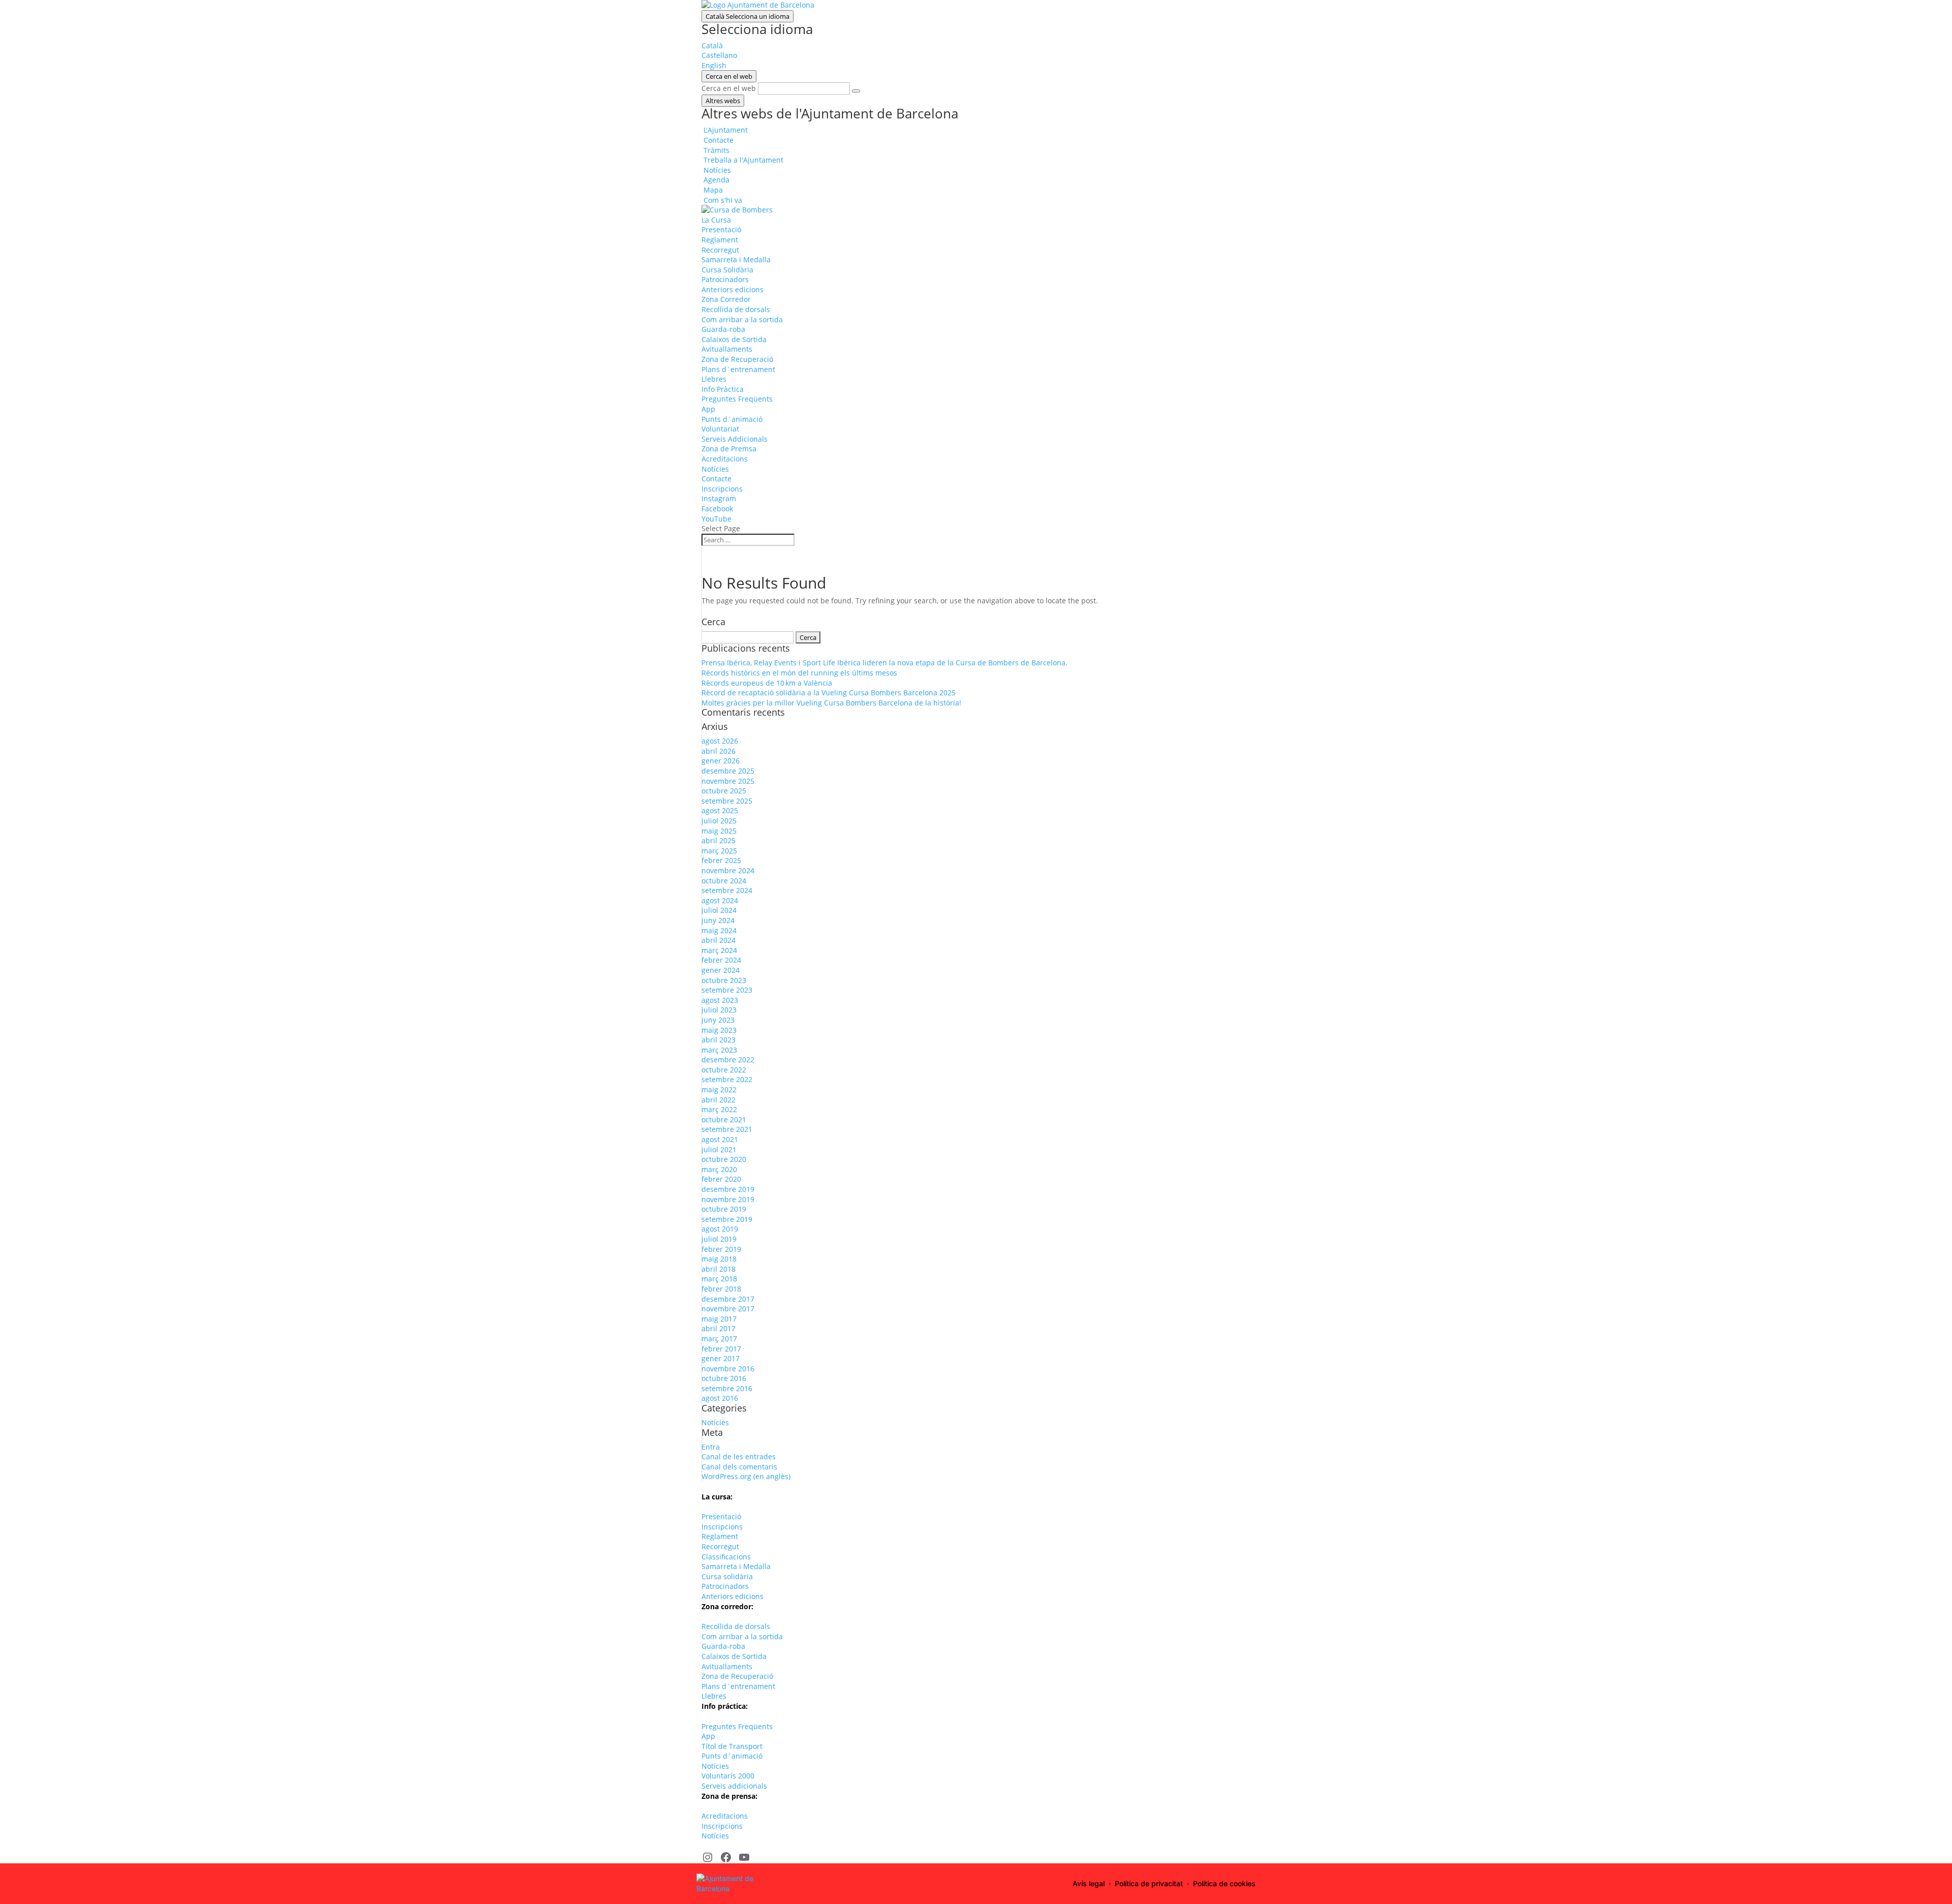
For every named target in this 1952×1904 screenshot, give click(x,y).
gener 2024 (721, 970)
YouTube (716, 519)
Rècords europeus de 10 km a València (767, 683)
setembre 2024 (727, 890)
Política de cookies (1224, 1883)
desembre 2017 (728, 1299)
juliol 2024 (719, 910)
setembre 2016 (727, 1388)
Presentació (721, 229)
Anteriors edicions (733, 289)
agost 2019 (720, 1229)
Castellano (719, 55)
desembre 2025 (728, 771)
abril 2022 (719, 1100)
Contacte (716, 479)
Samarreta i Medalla (736, 259)
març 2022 (719, 1109)
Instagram (719, 498)
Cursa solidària (727, 1576)
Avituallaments (727, 349)
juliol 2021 (719, 1149)
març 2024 (719, 950)
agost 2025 (720, 810)
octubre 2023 (724, 980)
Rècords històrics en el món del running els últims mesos (799, 673)
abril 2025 (719, 840)
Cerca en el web (729, 88)
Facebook (717, 509)
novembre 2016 (728, 1369)
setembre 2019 (727, 1219)
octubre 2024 (724, 881)
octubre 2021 (724, 1119)
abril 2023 (719, 1040)
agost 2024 (720, 900)
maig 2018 (719, 1259)
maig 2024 (719, 930)
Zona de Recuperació (737, 359)
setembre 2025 (727, 801)
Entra (711, 1447)
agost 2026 (720, 741)
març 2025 (719, 851)
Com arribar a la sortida (742, 319)
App (708, 409)
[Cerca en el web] (856, 91)
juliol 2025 (719, 821)
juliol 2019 (719, 1239)
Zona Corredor (726, 299)
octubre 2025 (724, 791)
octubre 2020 (724, 1159)
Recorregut (720, 250)
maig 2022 (719, 1089)
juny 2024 (718, 920)
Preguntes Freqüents (737, 399)
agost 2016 (720, 1398)
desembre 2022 (728, 1060)
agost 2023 (720, 1000)
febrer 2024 (721, 960)
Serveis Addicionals (735, 439)
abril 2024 (719, 940)
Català (748, 16)
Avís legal (1089, 1883)
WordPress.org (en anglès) (746, 1476)
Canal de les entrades (739, 1456)
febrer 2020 (721, 1179)
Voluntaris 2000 (728, 1776)
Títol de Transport (732, 1746)
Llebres (714, 379)
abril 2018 (719, 1269)
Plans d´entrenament (738, 369)
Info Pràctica (723, 389)
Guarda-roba (723, 329)
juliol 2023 (719, 1010)
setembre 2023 (727, 990)
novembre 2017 (728, 1309)
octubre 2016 (724, 1378)
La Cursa (716, 220)
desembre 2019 (728, 1189)
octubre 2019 (724, 1209)
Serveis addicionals (734, 1786)
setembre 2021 (727, 1129)
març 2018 (719, 1279)
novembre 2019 (728, 1199)
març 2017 (719, 1339)
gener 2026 (721, 761)
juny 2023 (718, 1020)
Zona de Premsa (729, 449)
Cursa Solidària (727, 270)
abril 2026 (719, 751)
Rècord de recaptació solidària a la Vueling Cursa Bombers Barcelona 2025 (829, 693)
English (714, 65)
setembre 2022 (727, 1079)
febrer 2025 (721, 860)
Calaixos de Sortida (734, 339)
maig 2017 (719, 1319)
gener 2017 (721, 1358)
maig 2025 (719, 831)
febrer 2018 (721, 1289)
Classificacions (726, 1557)
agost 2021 (720, 1139)
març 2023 (719, 1050)
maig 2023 (719, 1030)
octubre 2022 (724, 1070)
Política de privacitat (1149, 1883)
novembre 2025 (728, 781)
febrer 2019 (721, 1249)
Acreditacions (725, 459)
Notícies (715, 469)
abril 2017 (719, 1328)
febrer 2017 (721, 1349)
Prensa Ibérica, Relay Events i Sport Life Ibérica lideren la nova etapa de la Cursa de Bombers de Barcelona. (884, 663)
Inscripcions (722, 489)
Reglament (720, 240)
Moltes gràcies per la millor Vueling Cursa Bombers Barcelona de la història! (831, 703)
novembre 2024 (728, 870)
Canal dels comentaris (739, 1467)
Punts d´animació (732, 419)
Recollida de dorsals (736, 309)
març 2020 (719, 1169)
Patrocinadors (725, 279)
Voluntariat (720, 429)
